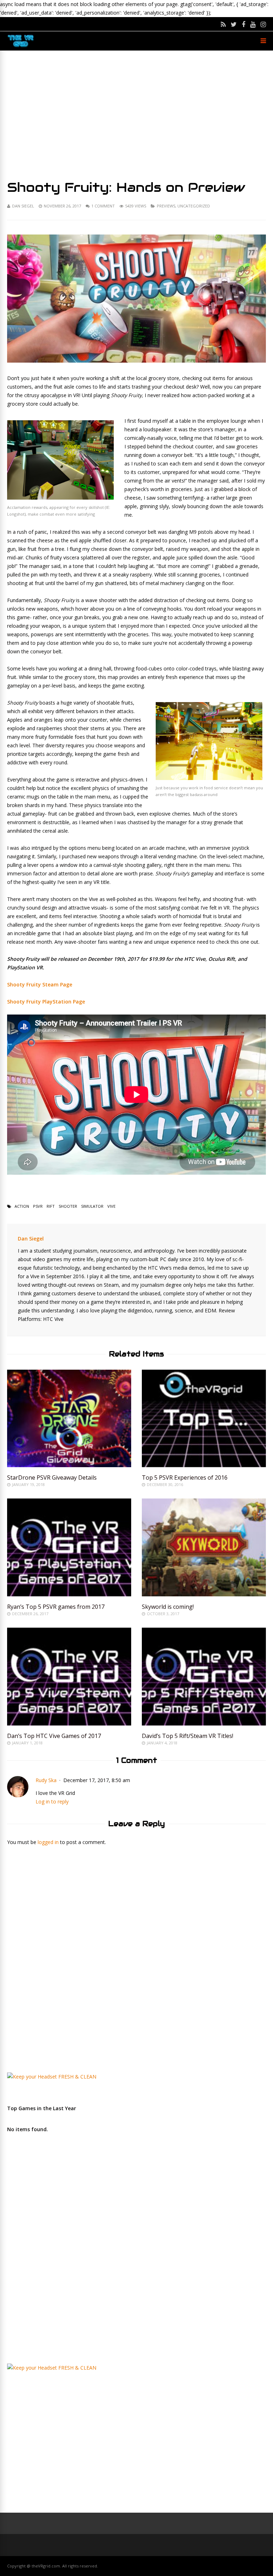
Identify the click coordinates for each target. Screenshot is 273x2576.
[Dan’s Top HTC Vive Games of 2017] (69, 1724)
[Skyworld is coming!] (204, 1594)
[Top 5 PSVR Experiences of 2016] (204, 1465)
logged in (48, 1842)
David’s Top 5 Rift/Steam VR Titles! (188, 1736)
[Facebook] (243, 24)
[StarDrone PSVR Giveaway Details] (69, 1465)
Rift (51, 1206)
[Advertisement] (136, 115)
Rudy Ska (46, 1780)
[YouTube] (253, 24)
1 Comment (103, 206)
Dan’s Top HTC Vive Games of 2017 (54, 1736)
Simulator (92, 1206)
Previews (166, 206)
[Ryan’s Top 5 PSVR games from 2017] (69, 1594)
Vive (111, 1206)
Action (22, 1206)
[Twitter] (234, 24)
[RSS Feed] (223, 24)
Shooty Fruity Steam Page (40, 984)
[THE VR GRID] (21, 46)
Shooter (68, 1206)
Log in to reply (52, 1801)
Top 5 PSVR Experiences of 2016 (185, 1477)
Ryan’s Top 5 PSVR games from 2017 (56, 1607)
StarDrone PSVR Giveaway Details (52, 1477)
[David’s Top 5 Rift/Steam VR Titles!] (204, 1724)
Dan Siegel (23, 206)
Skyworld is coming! (168, 1607)
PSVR (38, 1206)
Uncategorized (194, 206)
